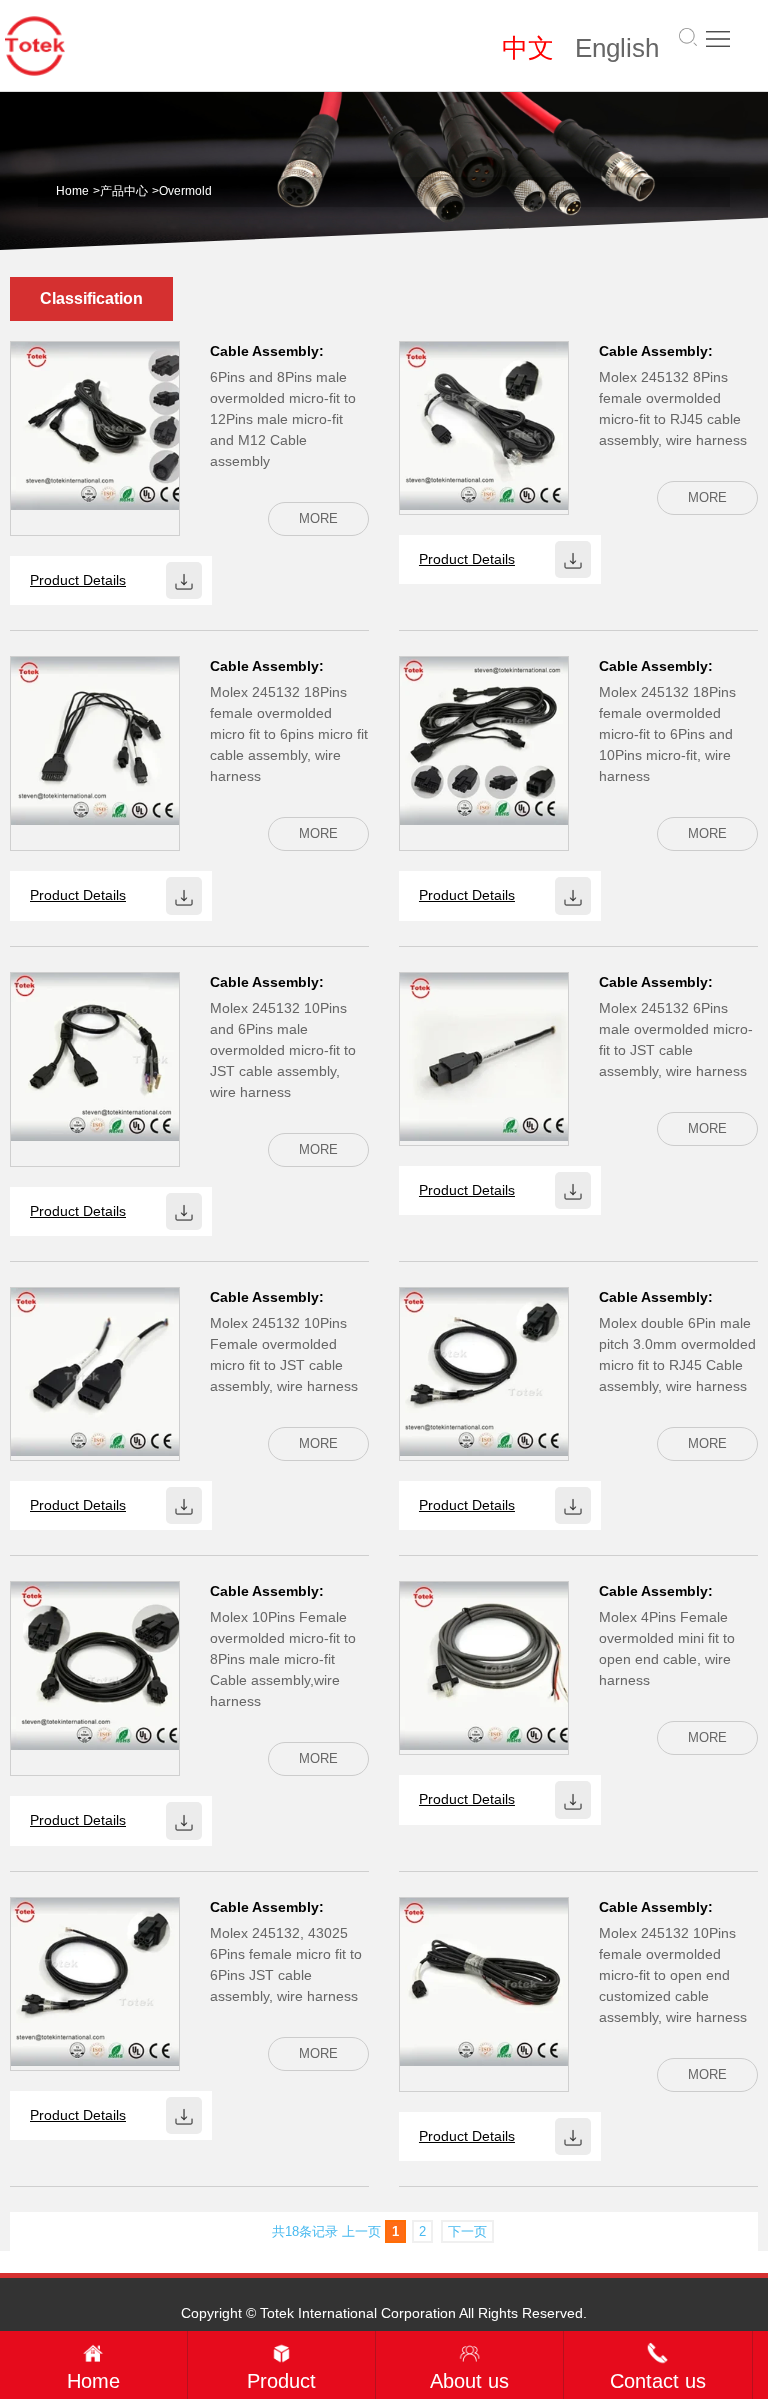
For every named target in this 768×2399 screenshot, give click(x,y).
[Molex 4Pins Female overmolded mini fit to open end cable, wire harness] (484, 1665)
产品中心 (124, 191)
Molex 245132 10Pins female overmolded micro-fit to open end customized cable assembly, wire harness (673, 1975)
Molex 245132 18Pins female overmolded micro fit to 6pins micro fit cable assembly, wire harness (289, 734)
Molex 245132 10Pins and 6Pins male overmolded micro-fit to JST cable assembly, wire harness (283, 1050)
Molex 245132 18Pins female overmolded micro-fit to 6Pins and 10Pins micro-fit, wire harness (667, 734)
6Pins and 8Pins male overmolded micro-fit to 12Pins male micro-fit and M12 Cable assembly (283, 419)
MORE (318, 518)
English (617, 48)
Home (72, 191)
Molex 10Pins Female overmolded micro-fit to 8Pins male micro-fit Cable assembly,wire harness (283, 1659)
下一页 (467, 2231)
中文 (528, 48)
